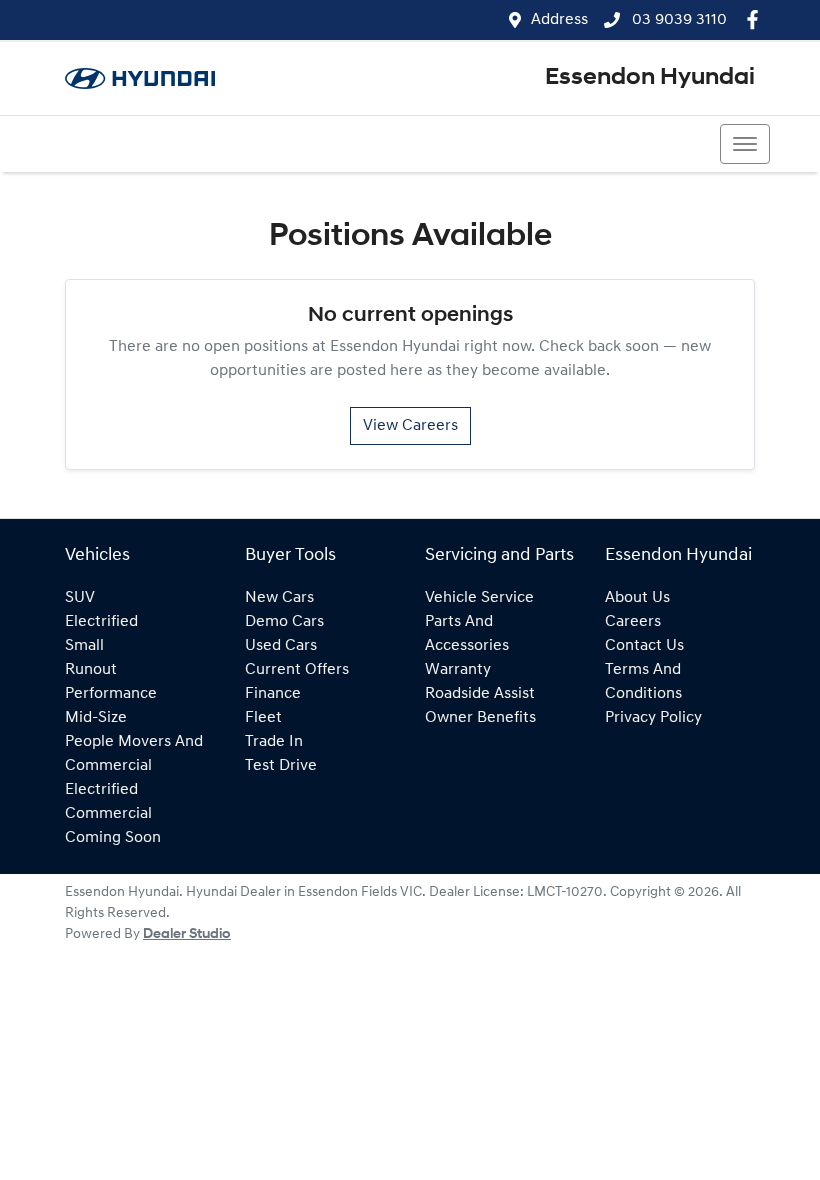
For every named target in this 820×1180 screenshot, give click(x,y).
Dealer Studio (187, 934)
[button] (745, 144)
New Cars (279, 598)
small (84, 646)
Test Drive (281, 766)
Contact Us (644, 646)
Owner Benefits (480, 718)
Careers (633, 622)
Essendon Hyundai (650, 78)
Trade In (274, 742)
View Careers (410, 426)
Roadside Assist (480, 694)
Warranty (458, 670)
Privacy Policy (653, 718)
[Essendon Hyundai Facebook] (756, 19)
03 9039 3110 (677, 20)
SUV (80, 598)
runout (91, 670)
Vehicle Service (479, 598)
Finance (273, 694)
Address (559, 20)
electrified (101, 622)
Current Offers (297, 670)
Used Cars (281, 646)
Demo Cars (284, 622)
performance (111, 694)
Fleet (263, 718)
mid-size (96, 718)
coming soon (113, 838)
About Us (637, 598)
